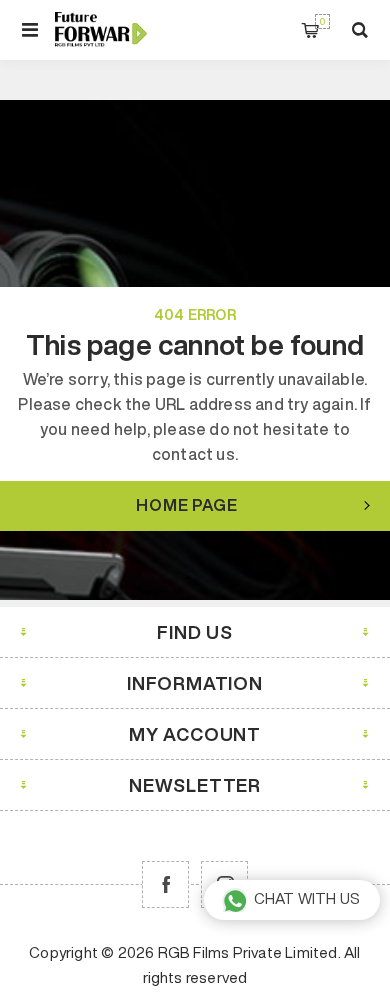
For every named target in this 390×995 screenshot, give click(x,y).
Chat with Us (307, 898)
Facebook (165, 884)
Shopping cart (322, 21)
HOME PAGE (186, 505)
